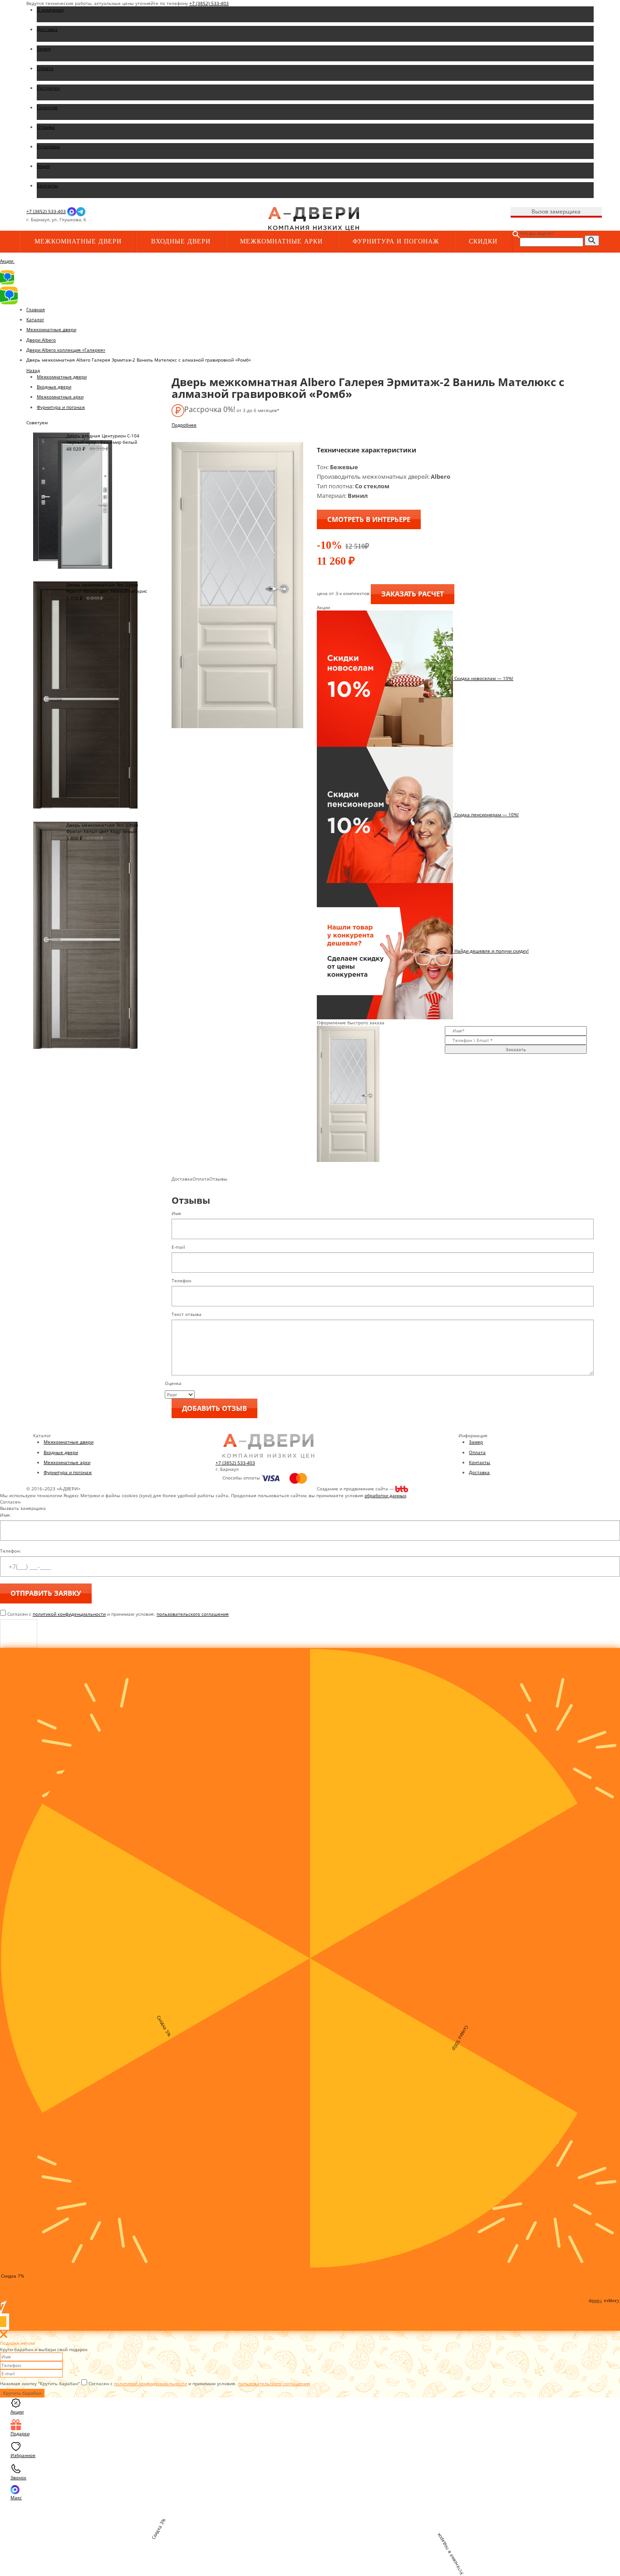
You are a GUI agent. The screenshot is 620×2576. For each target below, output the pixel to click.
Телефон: (10, 1551)
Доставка (479, 1472)
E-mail (178, 1247)
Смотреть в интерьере (369, 519)
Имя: (5, 1515)
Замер (476, 1442)
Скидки (483, 241)
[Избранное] (179, 220)
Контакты (480, 1462)
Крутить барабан (22, 2393)
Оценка (173, 1383)
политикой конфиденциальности (69, 1614)
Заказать (516, 1049)
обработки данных (385, 1495)
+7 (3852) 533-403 (209, 3)
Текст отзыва (187, 1314)
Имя (176, 1213)
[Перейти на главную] (314, 218)
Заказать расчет (413, 594)
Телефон (181, 1281)
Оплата (477, 1452)
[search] (592, 241)
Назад (33, 370)
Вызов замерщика (556, 211)
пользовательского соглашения (193, 1614)
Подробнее (184, 425)
